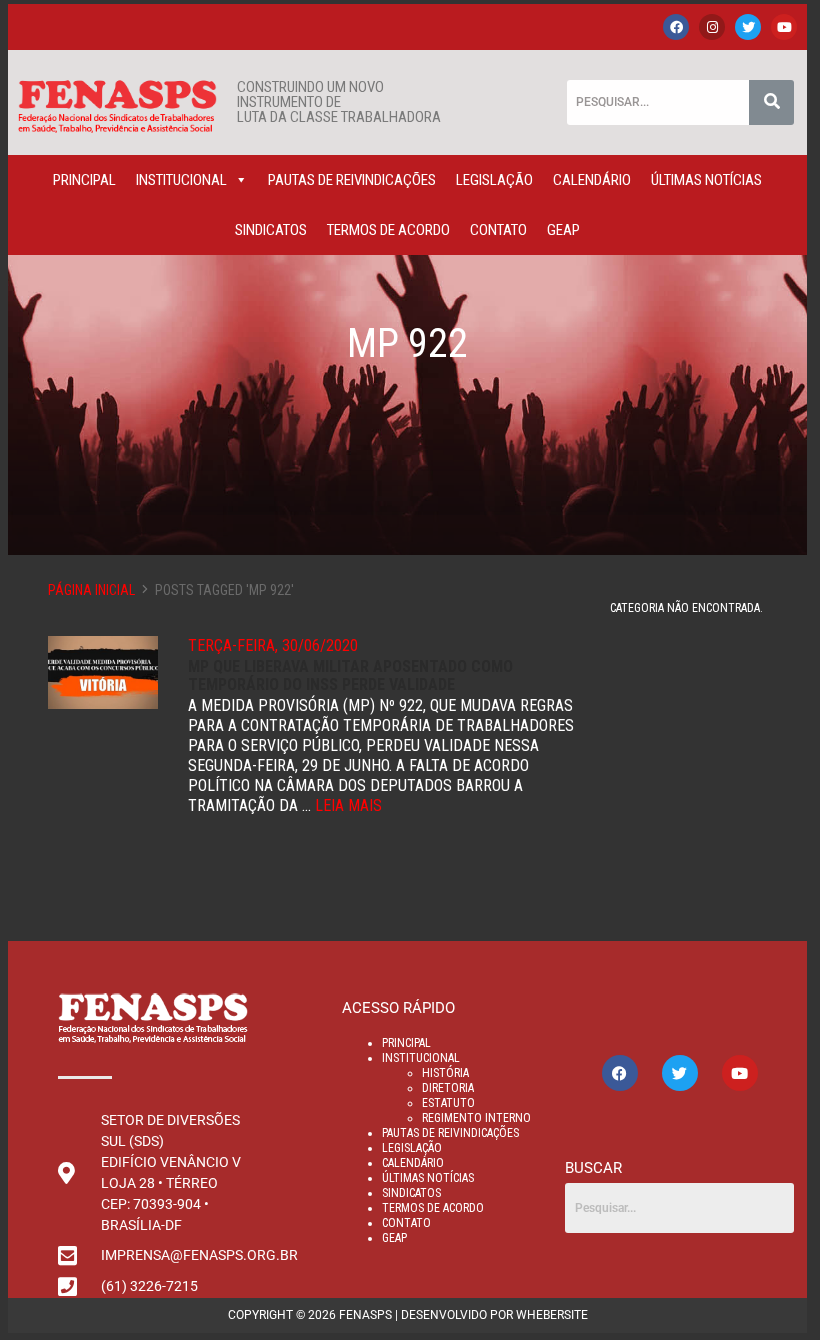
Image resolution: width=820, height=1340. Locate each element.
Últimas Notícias (706, 180)
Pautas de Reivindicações (352, 180)
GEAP (563, 230)
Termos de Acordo (388, 230)
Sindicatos (271, 230)
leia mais (348, 805)
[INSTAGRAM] (712, 27)
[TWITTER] (748, 27)
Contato (498, 230)
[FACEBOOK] (676, 27)
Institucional (181, 180)
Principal (84, 180)
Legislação (494, 180)
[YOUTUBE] (784, 27)
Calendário (592, 180)
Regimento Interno (476, 1118)
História (445, 1073)
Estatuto (448, 1103)
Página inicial (91, 590)
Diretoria (448, 1088)
